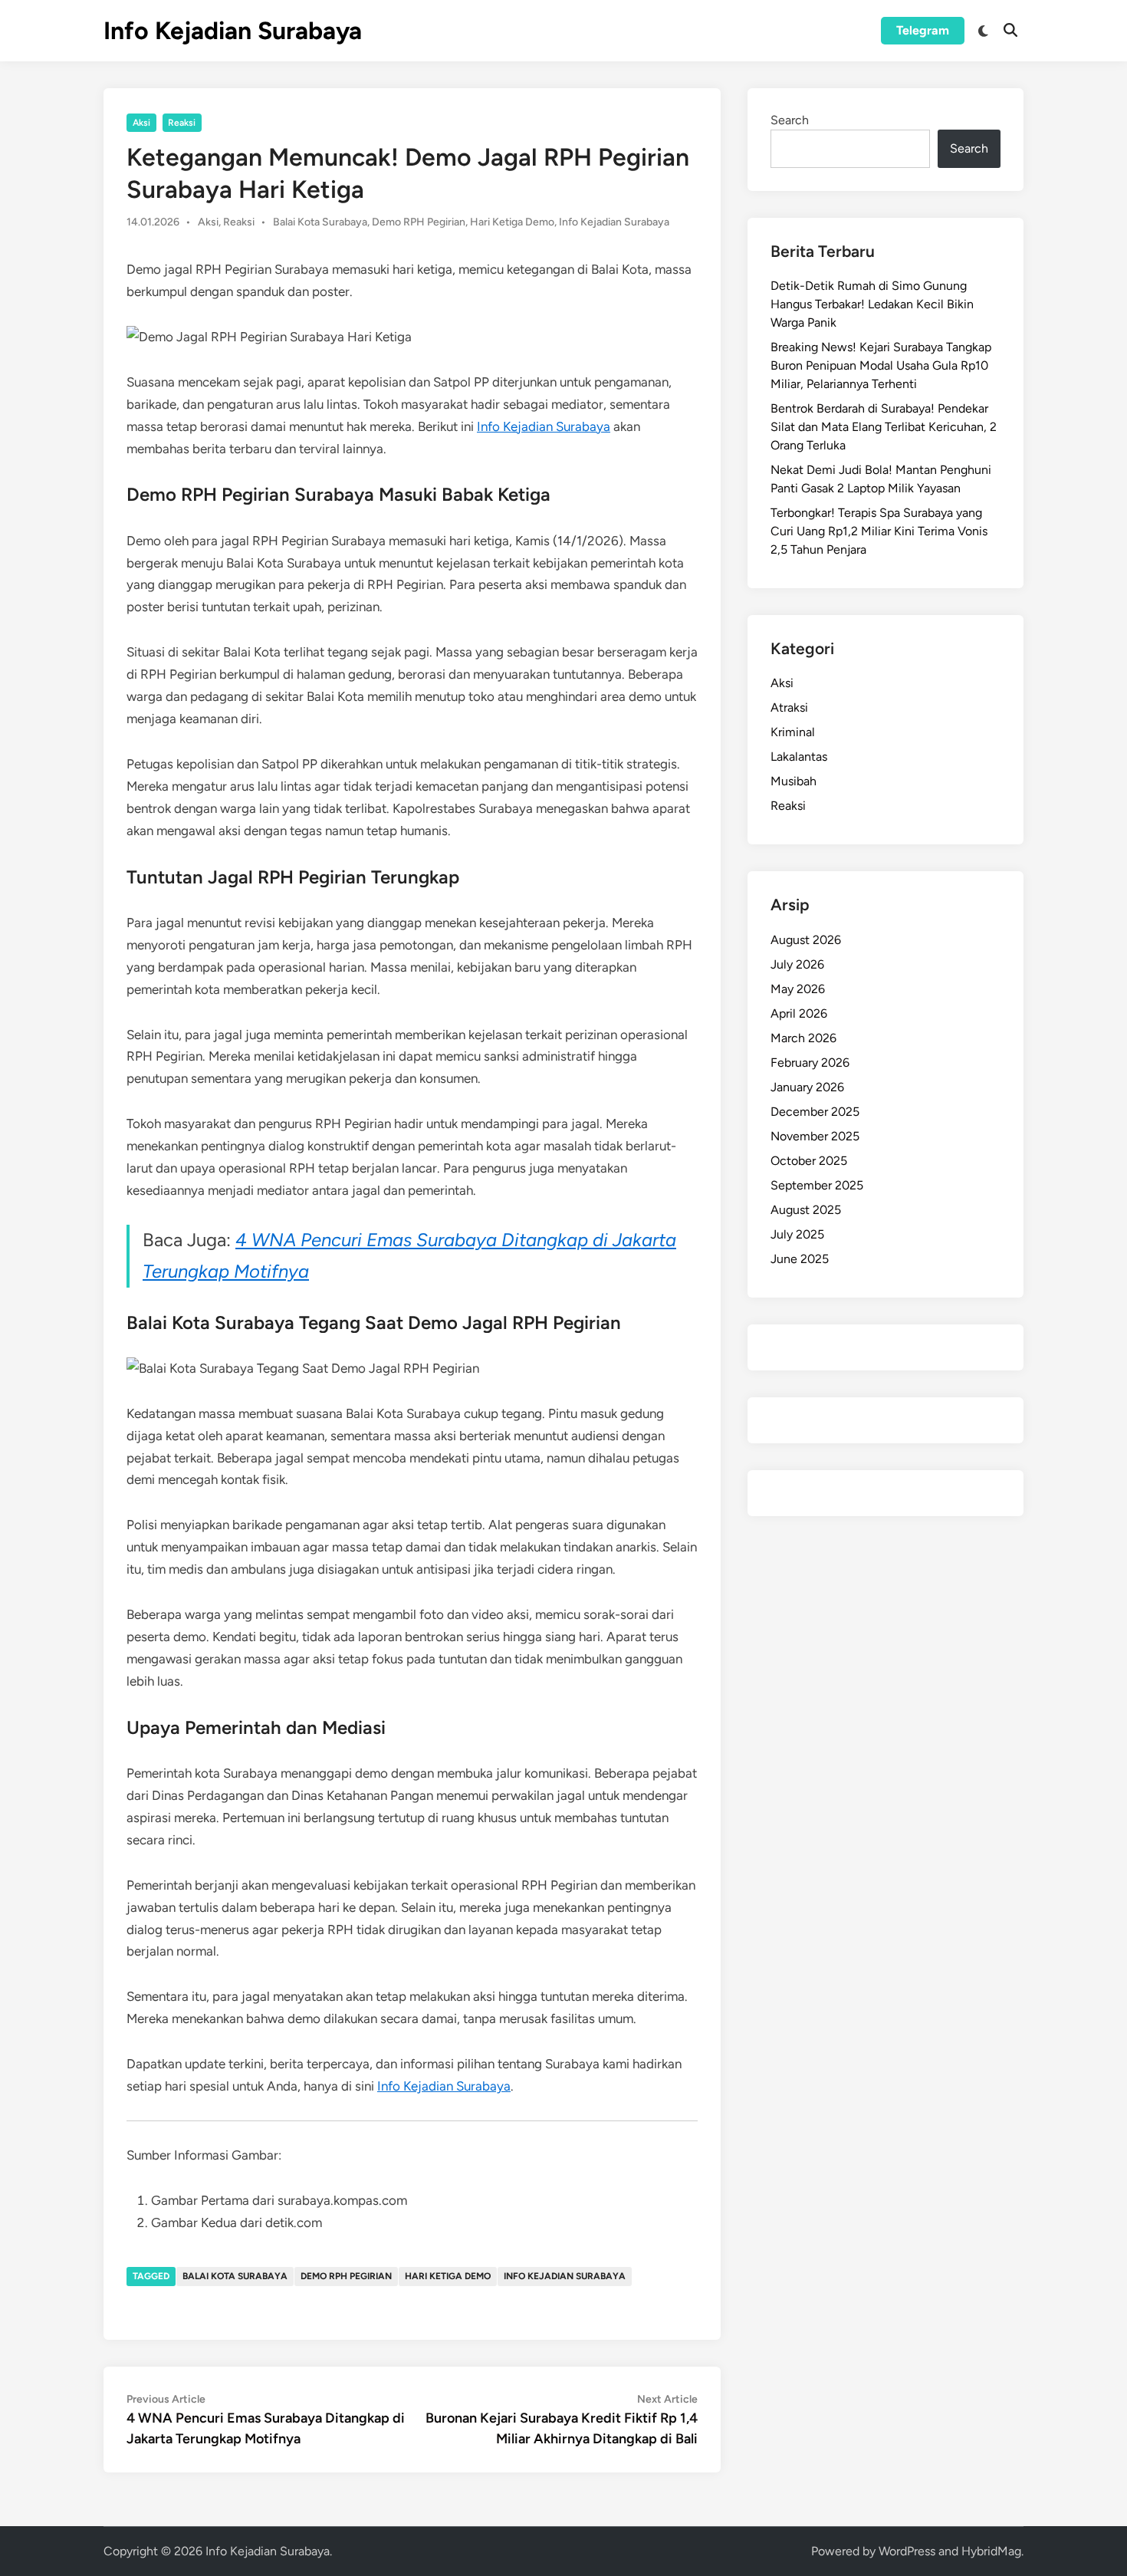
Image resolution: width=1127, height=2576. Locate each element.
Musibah (793, 781)
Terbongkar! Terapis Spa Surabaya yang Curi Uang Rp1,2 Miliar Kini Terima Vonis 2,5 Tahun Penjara (879, 531)
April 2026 (799, 1013)
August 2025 (806, 1210)
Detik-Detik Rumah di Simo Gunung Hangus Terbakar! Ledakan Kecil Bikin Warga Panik (872, 304)
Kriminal (793, 732)
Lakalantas (799, 757)
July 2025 (797, 1234)
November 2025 (815, 1136)
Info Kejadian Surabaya (233, 31)
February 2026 (810, 1063)
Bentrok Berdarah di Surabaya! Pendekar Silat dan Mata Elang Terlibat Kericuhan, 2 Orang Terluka (884, 427)
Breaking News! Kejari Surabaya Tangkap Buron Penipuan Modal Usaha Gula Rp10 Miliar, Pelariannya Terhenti (881, 365)
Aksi (141, 123)
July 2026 (797, 964)
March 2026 (803, 1038)
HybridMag (991, 2551)
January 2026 (807, 1087)
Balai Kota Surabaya (320, 222)
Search (790, 120)
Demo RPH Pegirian (419, 222)
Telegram (923, 30)
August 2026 (806, 940)
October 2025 (809, 1161)
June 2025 (800, 1259)
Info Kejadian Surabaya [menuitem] (544, 426)
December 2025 (815, 1112)
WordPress (907, 2551)
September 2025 (817, 1185)
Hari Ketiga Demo (512, 222)
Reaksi (182, 123)
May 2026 (798, 989)
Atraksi (789, 707)
